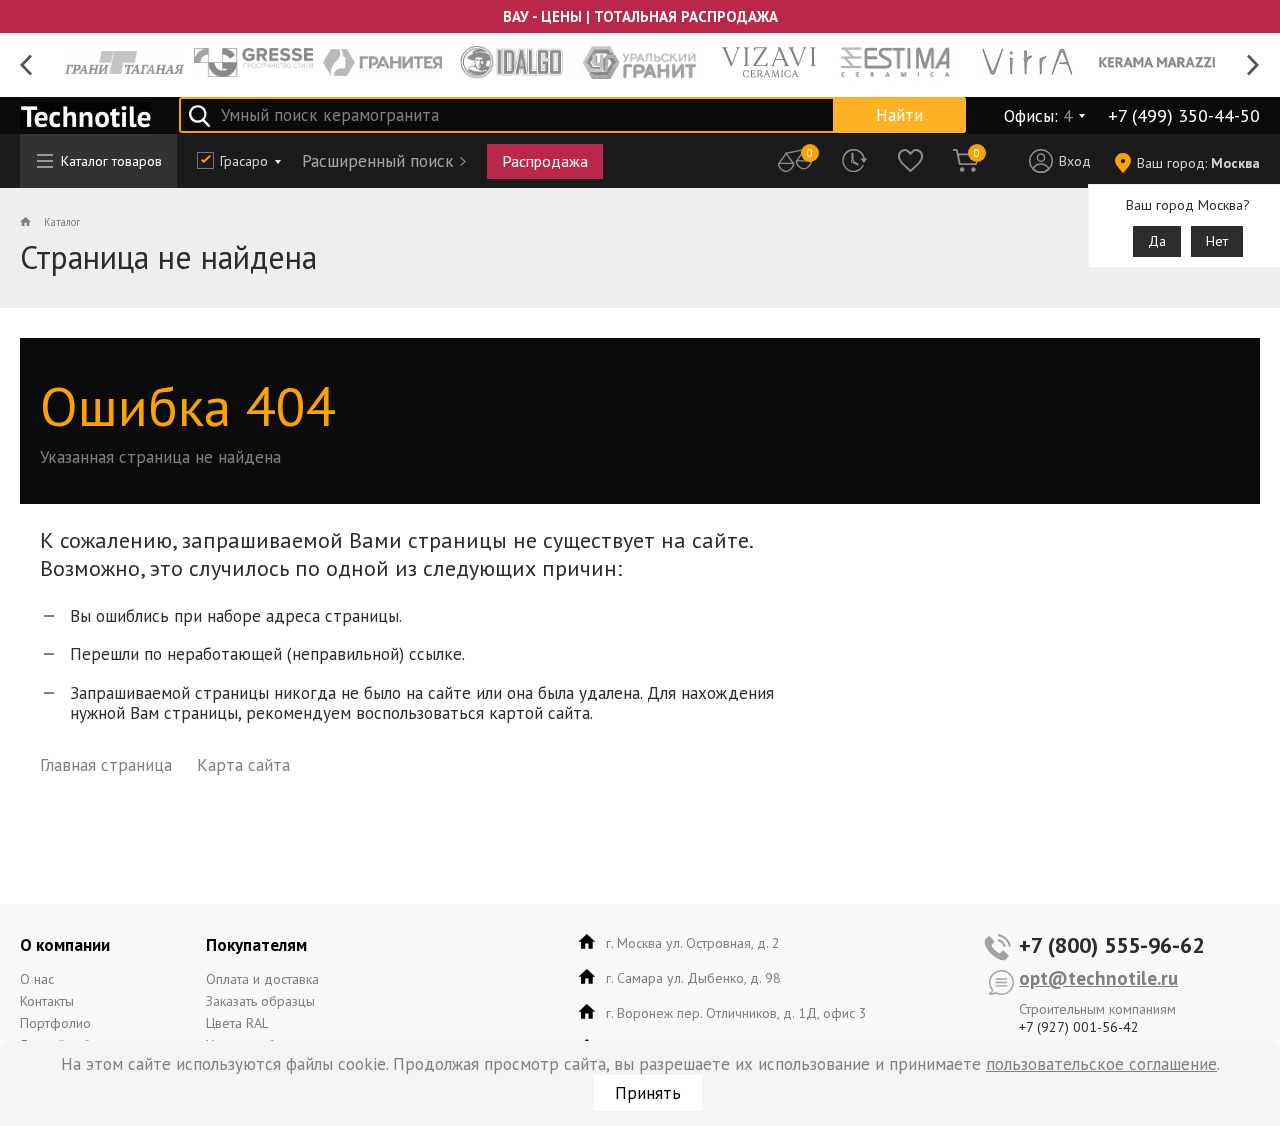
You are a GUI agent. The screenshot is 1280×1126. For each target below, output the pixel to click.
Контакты (47, 1001)
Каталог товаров (111, 161)
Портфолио (55, 1023)
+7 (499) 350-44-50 (1184, 115)
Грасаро (244, 161)
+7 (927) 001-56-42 (1079, 1027)
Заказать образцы (260, 1001)
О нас (37, 979)
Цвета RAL (237, 1023)
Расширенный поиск (378, 161)
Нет (1217, 241)
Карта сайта (243, 765)
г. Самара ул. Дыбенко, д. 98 (693, 978)
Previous (26, 65)
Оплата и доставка (262, 979)
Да (1157, 241)
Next (1253, 65)
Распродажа (545, 161)
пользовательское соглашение (1101, 1064)
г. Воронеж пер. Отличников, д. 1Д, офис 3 (736, 1013)
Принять (648, 1093)
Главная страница (106, 765)
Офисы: (1038, 116)
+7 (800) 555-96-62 (1111, 945)
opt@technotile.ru (1098, 978)
